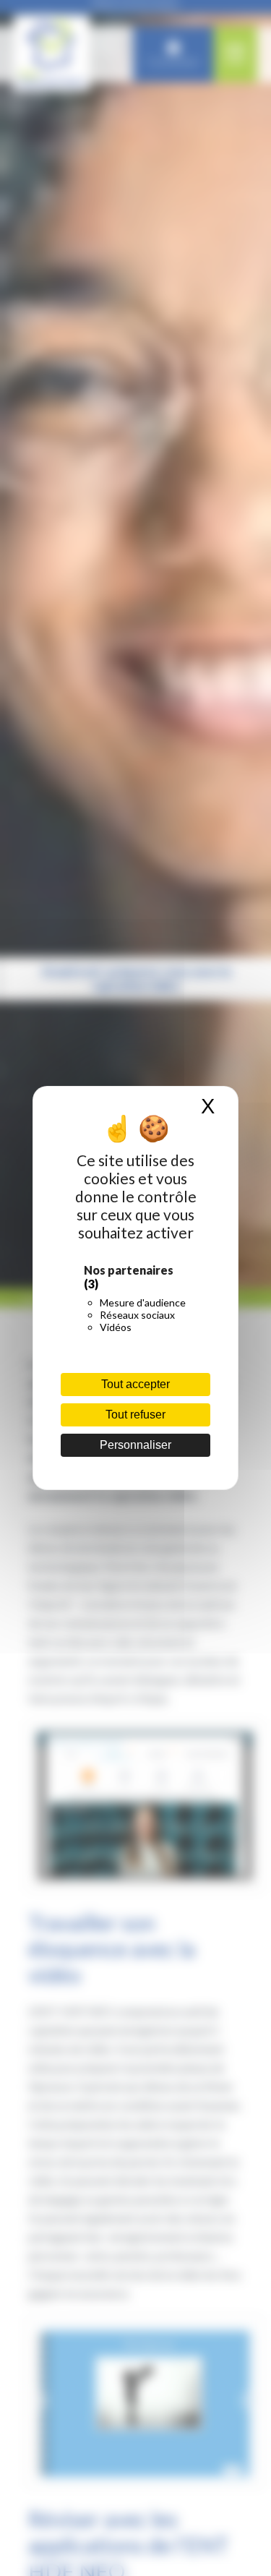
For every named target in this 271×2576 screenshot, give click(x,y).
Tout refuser (135, 1415)
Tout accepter (135, 1384)
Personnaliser (135, 1445)
